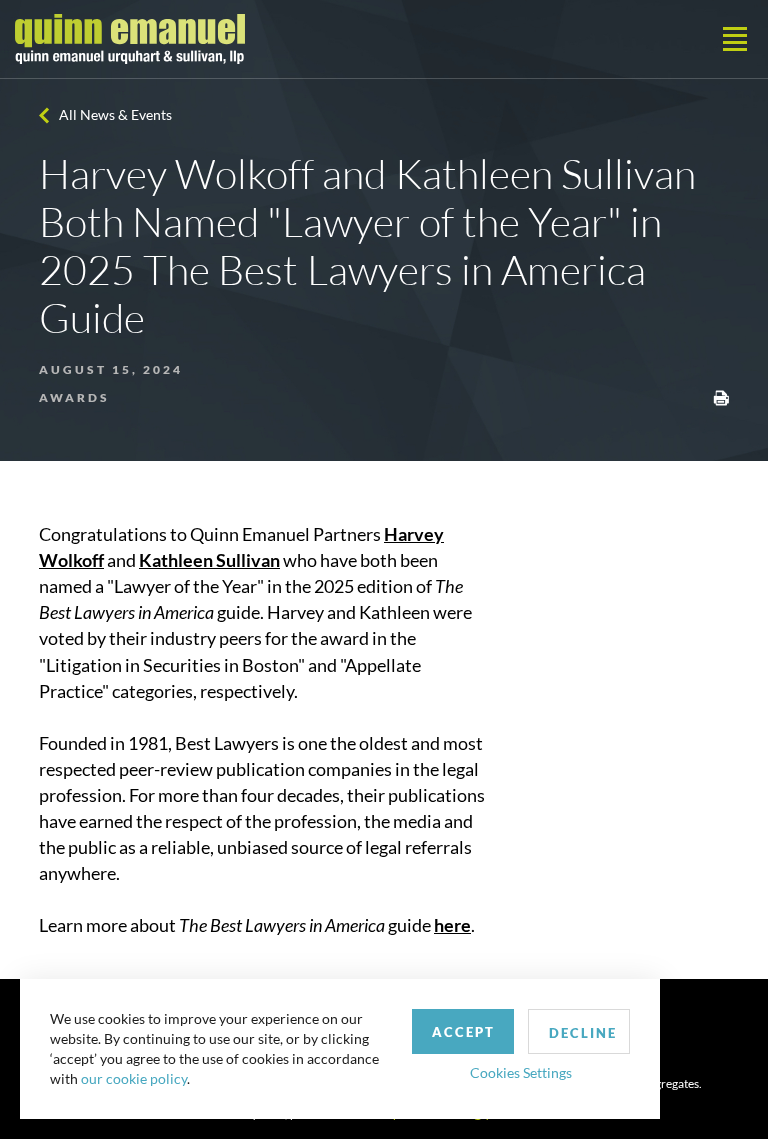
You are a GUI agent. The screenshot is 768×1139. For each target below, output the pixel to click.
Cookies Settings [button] (521, 1072)
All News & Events (115, 114)
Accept (463, 1032)
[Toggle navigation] (735, 39)
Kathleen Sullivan (209, 560)
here (452, 925)
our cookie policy (134, 1078)
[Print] (721, 396)
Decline (583, 1033)
